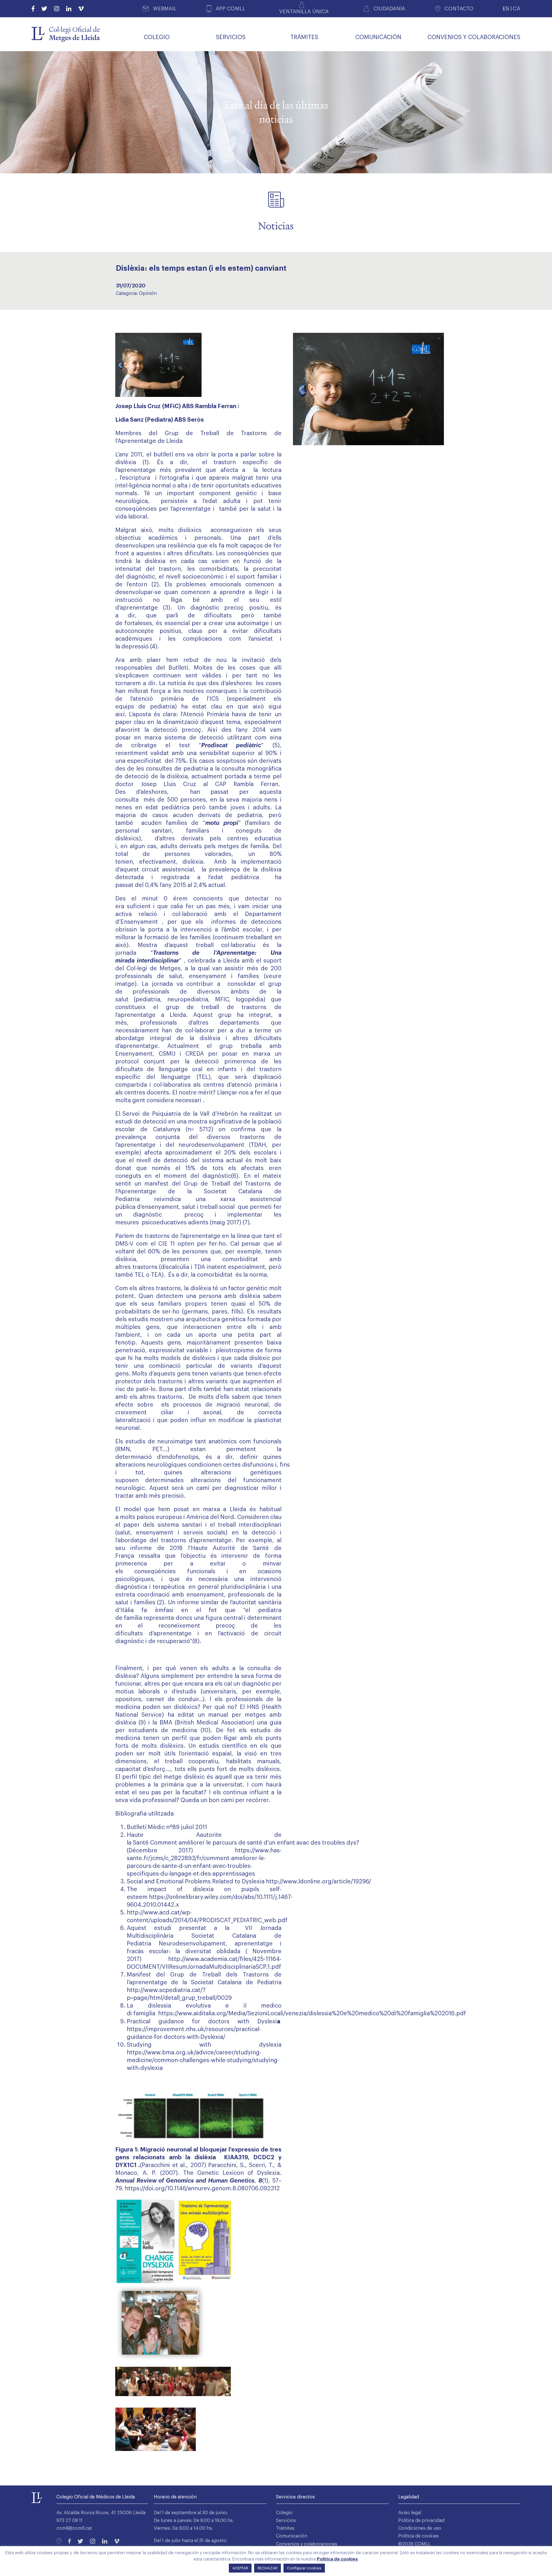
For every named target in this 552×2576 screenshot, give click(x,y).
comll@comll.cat (74, 2528)
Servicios (286, 2521)
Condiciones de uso (420, 2528)
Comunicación (292, 2536)
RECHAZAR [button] (268, 2568)
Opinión (148, 293)
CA (516, 8)
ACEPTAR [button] (240, 2568)
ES (506, 8)
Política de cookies (418, 2536)
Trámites (285, 2528)
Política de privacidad (421, 2521)
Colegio (284, 2513)
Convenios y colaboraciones (307, 2544)
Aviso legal (410, 2513)
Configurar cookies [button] (304, 2568)
